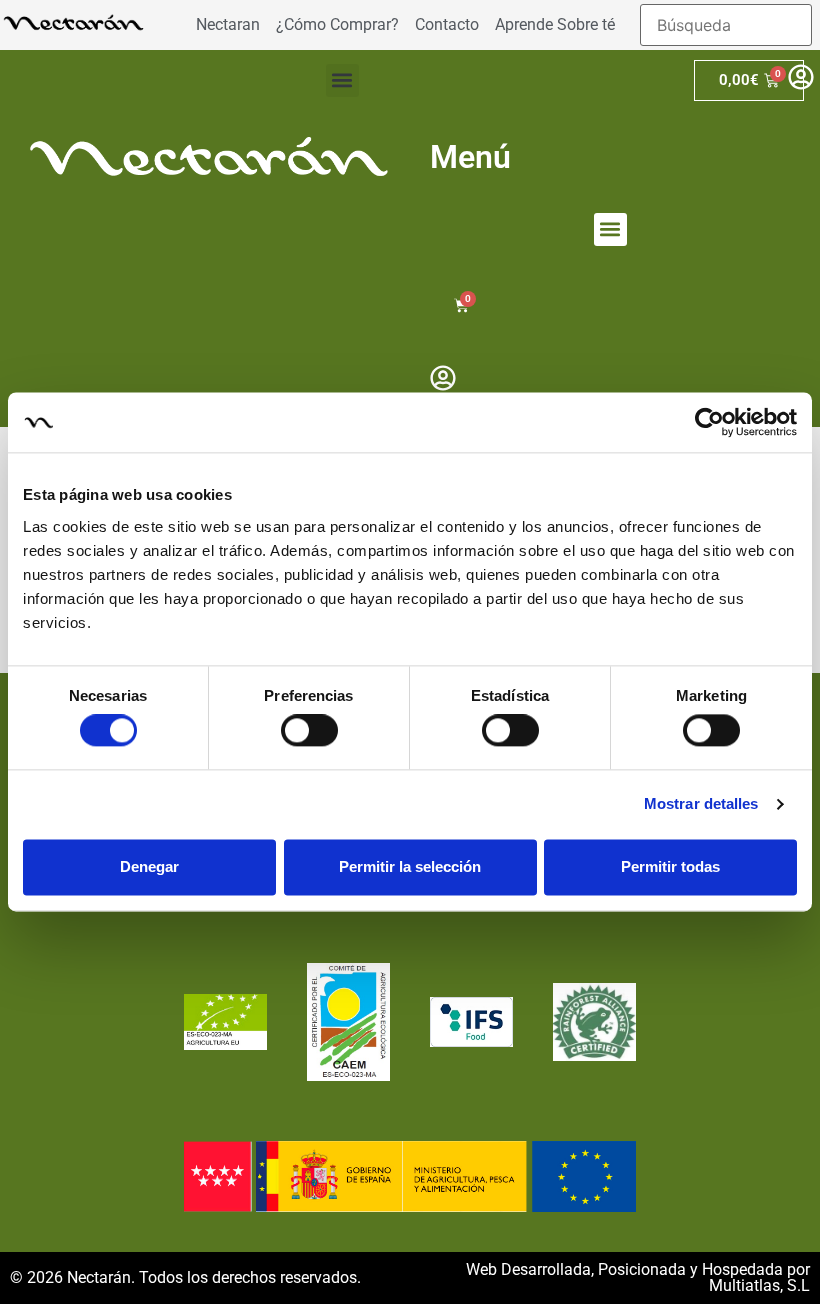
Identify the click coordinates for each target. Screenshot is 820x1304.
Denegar (149, 866)
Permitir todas (670, 866)
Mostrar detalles (701, 804)
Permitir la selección (410, 866)
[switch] (309, 731)
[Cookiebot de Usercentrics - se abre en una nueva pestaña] (709, 422)
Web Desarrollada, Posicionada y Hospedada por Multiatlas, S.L (638, 1277)
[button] (342, 80)
